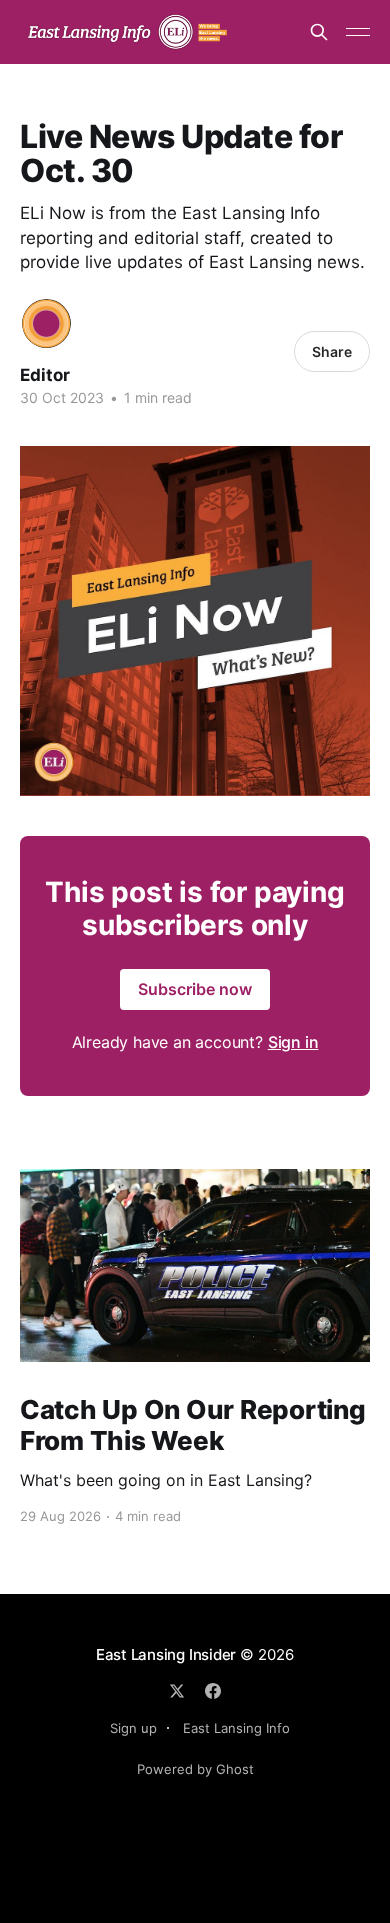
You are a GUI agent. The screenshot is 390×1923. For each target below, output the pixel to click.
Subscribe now (195, 989)
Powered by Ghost (195, 1769)
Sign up (133, 1728)
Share (332, 351)
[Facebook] (213, 1691)
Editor (45, 375)
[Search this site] (319, 32)
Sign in (293, 1042)
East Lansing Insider (166, 1654)
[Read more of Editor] (46, 323)
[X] (177, 1691)
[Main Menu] (358, 32)
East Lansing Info (236, 1728)
